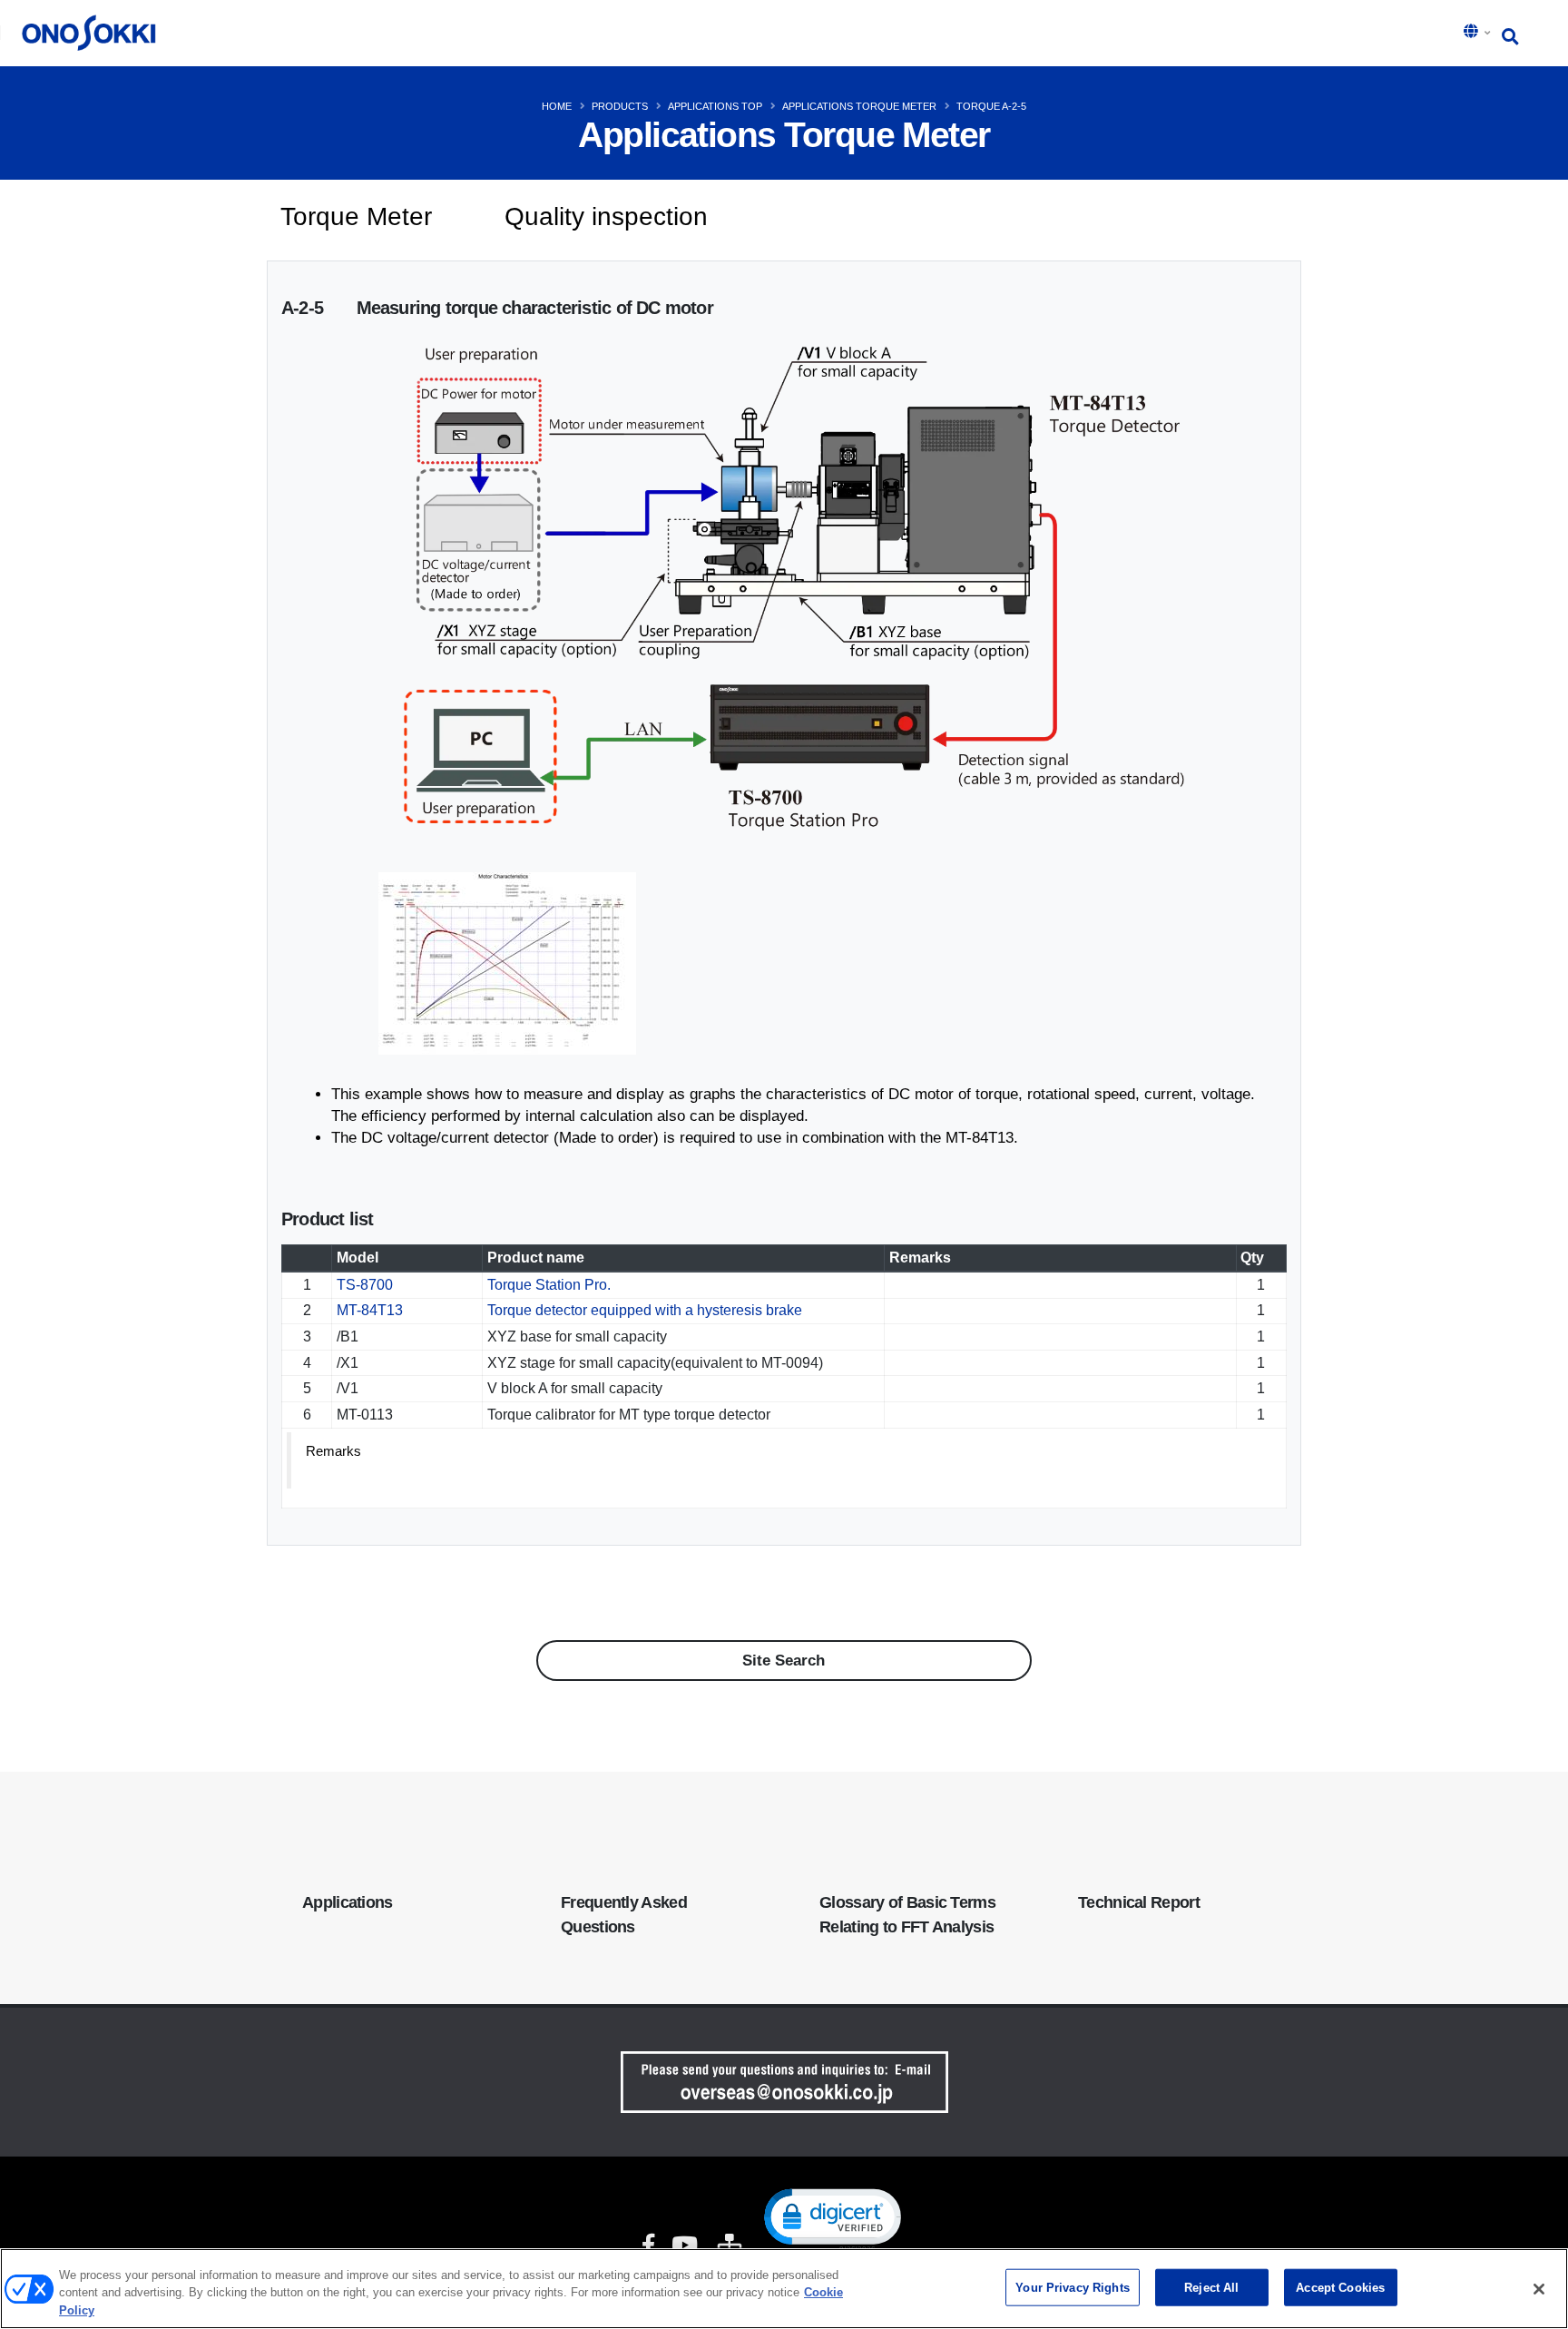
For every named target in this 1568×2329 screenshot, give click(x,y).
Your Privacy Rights (1072, 2287)
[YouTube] (684, 2246)
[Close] (1539, 2289)
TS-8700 (365, 1285)
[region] (784, 2289)
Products (620, 106)
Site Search (784, 1661)
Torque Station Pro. (549, 1285)
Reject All (1211, 2287)
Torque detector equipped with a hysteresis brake (645, 1310)
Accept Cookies (1340, 2287)
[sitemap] (728, 2246)
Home (557, 106)
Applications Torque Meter (859, 106)
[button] (1478, 33)
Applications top (715, 106)
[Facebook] (648, 2246)
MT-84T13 (370, 1310)
